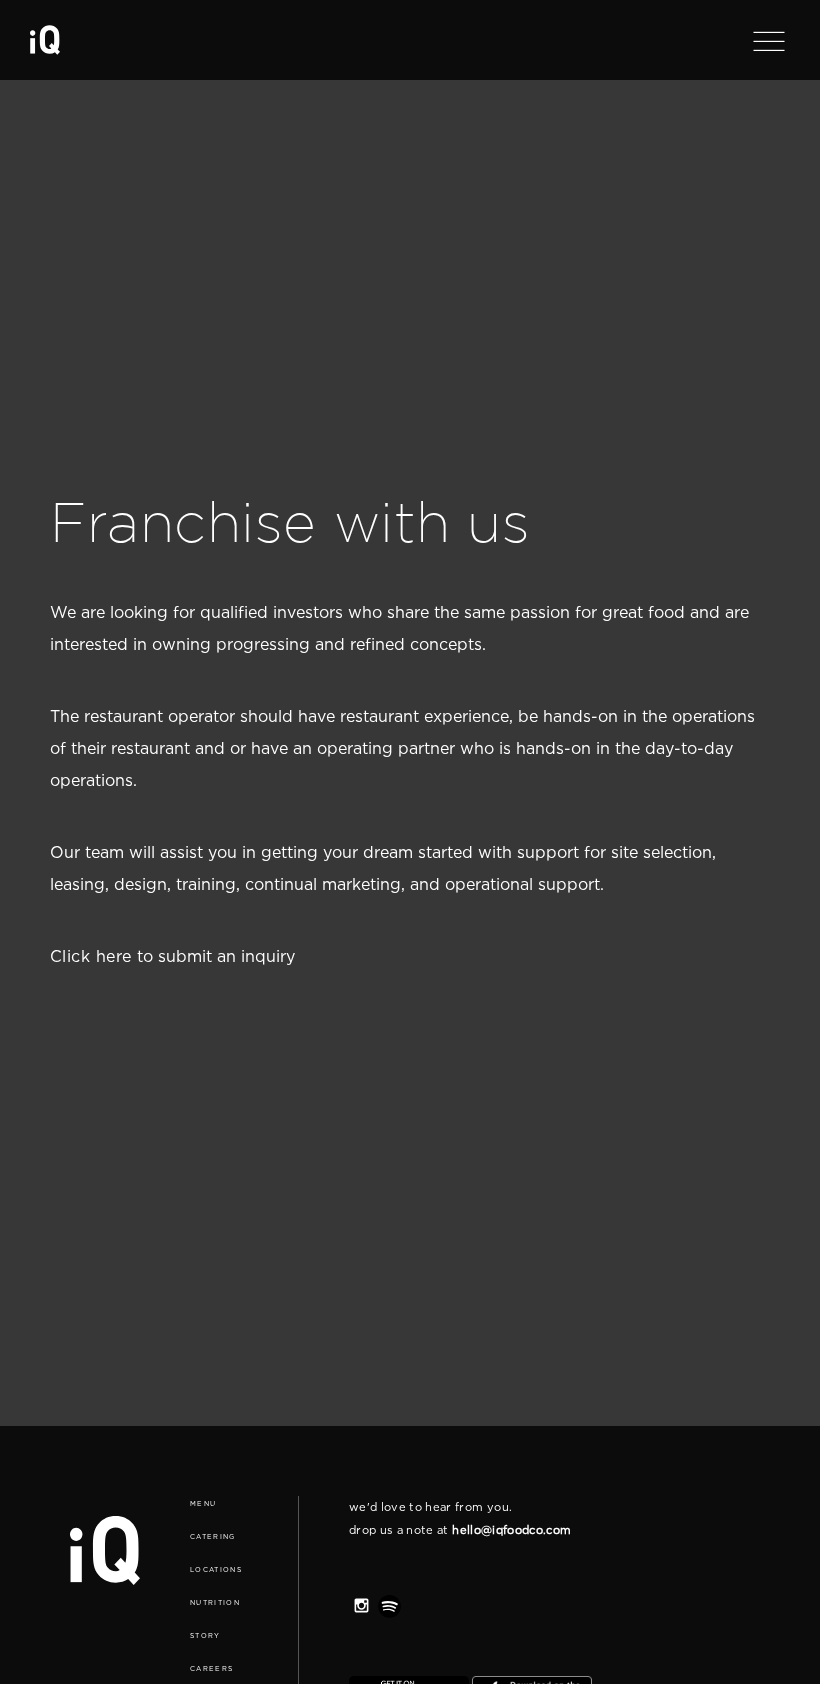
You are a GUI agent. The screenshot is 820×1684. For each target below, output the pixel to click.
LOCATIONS (216, 1569)
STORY (205, 1635)
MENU (203, 1503)
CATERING (213, 1536)
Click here (91, 956)
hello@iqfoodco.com (511, 1530)
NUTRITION (215, 1602)
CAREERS (211, 1668)
